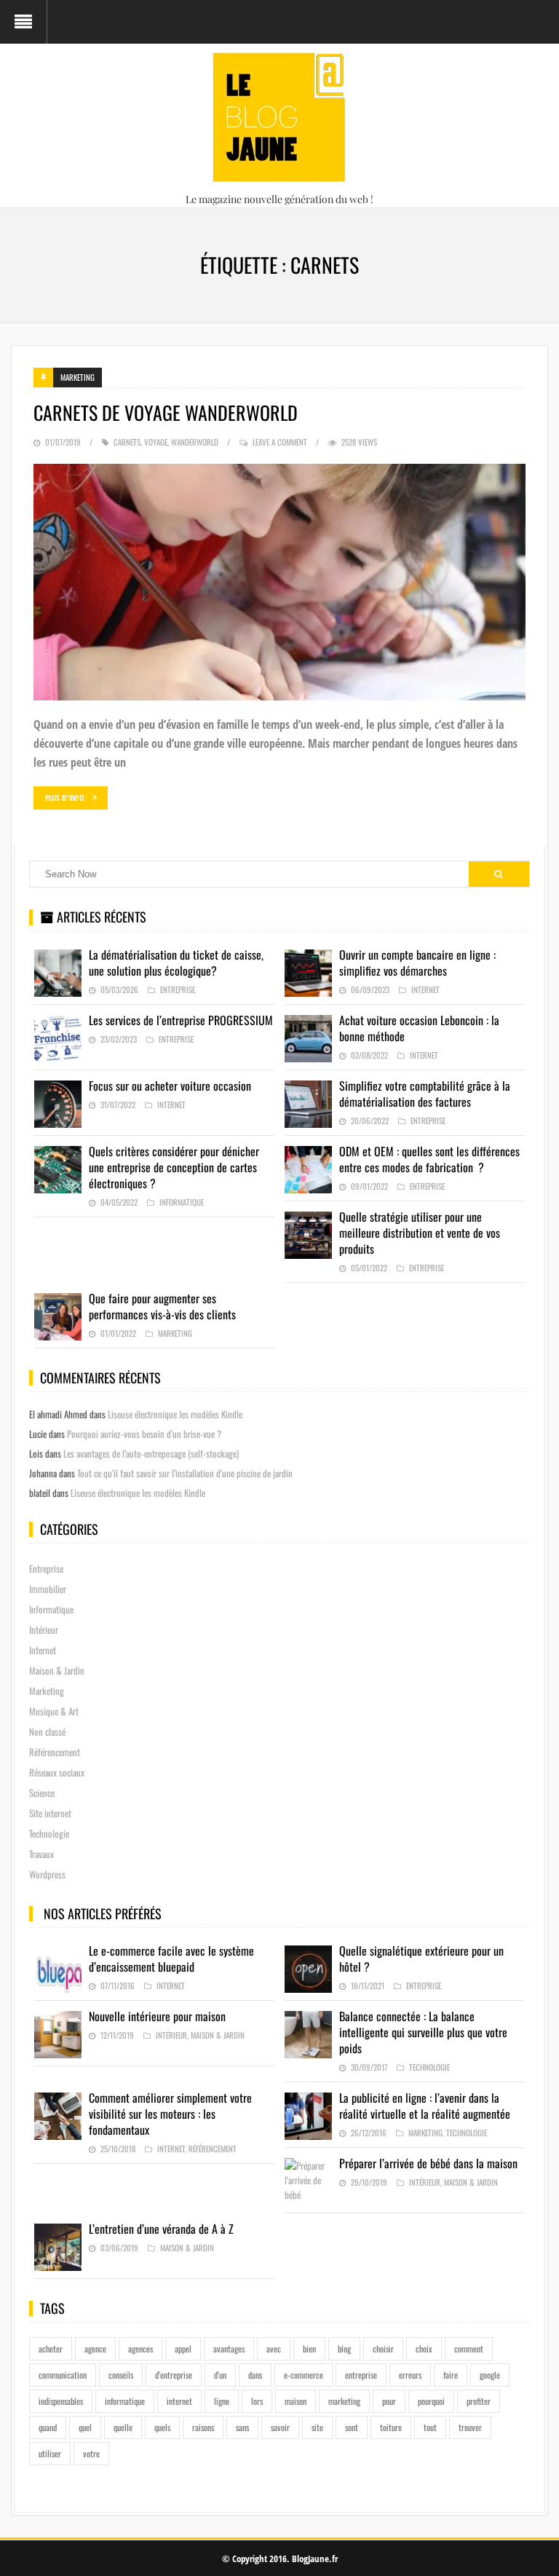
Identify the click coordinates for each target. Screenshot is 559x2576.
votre (91, 2453)
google (490, 2375)
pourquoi (431, 2401)
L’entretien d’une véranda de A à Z (161, 2229)
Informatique (182, 1202)
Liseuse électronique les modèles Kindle (175, 1414)
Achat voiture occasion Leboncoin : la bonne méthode (419, 1028)
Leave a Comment (280, 442)
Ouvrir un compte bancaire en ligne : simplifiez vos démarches (417, 963)
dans (255, 2375)
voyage (156, 442)
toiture (391, 2427)
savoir (280, 2427)
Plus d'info (65, 798)
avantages (229, 2348)
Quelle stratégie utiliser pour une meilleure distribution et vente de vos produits (420, 1233)
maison (296, 2401)
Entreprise (178, 989)
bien (309, 2348)
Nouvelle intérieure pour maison (157, 2016)
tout (430, 2427)
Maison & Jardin (57, 1670)
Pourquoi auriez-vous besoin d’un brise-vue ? (144, 1434)
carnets (127, 442)
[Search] (499, 874)
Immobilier (48, 1589)
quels (162, 2427)
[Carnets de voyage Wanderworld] (279, 582)
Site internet (50, 1813)
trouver (470, 2427)
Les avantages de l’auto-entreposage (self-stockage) (151, 1453)
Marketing (78, 377)
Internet (425, 989)
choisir (383, 2348)
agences (140, 2348)
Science (42, 1793)
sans (242, 2427)
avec (274, 2348)
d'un (220, 2375)
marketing (344, 2401)
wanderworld (195, 442)
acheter (51, 2348)
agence (95, 2348)
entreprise (361, 2375)
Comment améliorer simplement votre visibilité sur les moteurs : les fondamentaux (170, 2114)
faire (451, 2375)
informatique (125, 2401)
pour (389, 2401)
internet (179, 2401)
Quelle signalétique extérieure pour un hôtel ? (421, 1959)
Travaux (41, 1854)
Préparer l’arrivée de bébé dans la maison (428, 2163)
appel (183, 2348)
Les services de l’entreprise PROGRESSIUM (181, 1020)
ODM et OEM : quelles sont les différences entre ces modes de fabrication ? (429, 1159)
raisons (203, 2427)
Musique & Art (54, 1711)
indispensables (61, 2401)
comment (469, 2348)
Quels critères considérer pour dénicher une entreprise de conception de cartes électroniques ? (174, 1167)
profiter (479, 2401)
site (317, 2427)
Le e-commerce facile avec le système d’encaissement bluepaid (171, 1959)
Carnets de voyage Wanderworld (166, 412)
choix (424, 2348)
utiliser (50, 2453)
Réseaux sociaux (57, 1772)
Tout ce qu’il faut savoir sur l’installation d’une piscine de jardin (185, 1473)
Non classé (47, 1731)
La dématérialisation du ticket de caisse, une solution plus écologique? (176, 963)
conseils (121, 2375)
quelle (123, 2427)
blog (344, 2348)
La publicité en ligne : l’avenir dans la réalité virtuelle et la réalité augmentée (425, 2106)
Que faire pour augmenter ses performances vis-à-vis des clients (162, 1306)
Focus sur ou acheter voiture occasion (170, 1086)
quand (48, 2427)
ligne (222, 2401)
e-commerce (304, 2375)
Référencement (55, 1752)
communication (63, 2375)
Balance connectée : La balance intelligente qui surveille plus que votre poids (423, 2032)
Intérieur (44, 1629)
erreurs (410, 2375)
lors (257, 2401)
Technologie (49, 1833)
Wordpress (47, 1874)
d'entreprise (174, 2375)
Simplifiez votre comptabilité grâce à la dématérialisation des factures (425, 1094)
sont (352, 2427)
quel (85, 2427)
